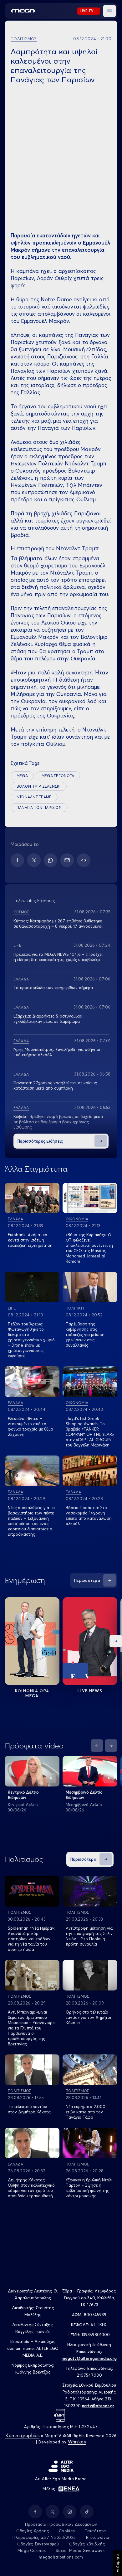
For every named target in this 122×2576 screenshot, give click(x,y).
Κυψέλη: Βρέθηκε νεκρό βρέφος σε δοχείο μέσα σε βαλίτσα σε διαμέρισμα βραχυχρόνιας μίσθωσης (58, 1122)
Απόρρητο (117, 2563)
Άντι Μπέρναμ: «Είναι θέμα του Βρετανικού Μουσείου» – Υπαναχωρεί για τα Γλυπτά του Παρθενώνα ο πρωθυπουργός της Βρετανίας (32, 2028)
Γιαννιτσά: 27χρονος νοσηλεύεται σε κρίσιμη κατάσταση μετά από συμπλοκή (55, 1085)
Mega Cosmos (32, 2550)
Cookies (67, 2531)
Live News (90, 1691)
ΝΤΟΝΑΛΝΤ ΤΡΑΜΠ (34, 797)
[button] (109, 11)
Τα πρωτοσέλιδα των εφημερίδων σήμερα (53, 988)
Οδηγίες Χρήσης (33, 2531)
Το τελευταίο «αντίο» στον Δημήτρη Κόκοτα (29, 2109)
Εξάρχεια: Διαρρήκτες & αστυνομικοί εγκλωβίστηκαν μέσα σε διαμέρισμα (48, 1019)
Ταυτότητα (95, 2531)
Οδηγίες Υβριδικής (87, 2544)
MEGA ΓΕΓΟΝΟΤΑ (58, 776)
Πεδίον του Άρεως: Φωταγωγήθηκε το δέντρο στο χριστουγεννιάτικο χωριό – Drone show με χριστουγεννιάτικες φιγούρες (31, 1340)
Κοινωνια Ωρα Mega (32, 1693)
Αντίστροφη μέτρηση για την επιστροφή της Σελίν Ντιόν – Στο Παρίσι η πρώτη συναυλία (89, 1936)
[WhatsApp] (51, 860)
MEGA (22, 776)
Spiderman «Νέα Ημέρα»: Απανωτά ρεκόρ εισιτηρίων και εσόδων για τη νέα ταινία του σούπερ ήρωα (31, 1939)
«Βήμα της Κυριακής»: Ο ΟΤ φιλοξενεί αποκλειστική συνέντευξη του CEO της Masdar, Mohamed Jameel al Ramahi (89, 1248)
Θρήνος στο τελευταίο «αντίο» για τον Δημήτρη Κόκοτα (89, 2017)
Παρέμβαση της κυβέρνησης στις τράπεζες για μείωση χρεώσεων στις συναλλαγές (85, 1334)
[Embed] (84, 860)
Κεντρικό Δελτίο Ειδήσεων (23, 1795)
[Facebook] (17, 860)
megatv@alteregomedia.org (89, 2358)
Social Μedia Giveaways (80, 2550)
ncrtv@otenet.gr (98, 2406)
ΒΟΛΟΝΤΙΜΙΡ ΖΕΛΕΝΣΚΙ (39, 786)
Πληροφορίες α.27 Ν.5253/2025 (44, 2537)
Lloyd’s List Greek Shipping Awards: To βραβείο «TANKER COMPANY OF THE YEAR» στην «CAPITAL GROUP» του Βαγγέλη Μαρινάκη (90, 1432)
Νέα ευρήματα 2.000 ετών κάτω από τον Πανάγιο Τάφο (86, 2112)
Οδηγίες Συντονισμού (38, 2544)
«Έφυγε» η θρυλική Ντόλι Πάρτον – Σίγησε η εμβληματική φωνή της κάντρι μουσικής (89, 2188)
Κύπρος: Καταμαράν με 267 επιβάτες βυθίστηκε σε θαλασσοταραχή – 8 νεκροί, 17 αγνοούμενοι (58, 923)
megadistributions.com (61, 2557)
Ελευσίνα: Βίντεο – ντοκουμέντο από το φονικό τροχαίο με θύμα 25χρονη (30, 1426)
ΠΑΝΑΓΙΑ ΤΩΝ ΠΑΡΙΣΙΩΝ (39, 807)
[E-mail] (67, 860)
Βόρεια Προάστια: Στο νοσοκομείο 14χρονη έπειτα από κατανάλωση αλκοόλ (89, 1516)
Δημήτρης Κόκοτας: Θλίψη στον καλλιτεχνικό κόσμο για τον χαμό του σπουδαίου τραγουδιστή (31, 2188)
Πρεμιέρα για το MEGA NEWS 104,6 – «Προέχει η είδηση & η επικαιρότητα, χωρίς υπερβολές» (58, 957)
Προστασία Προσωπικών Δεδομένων (61, 2524)
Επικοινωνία (98, 2537)
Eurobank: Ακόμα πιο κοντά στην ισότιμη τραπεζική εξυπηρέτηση (30, 1240)
